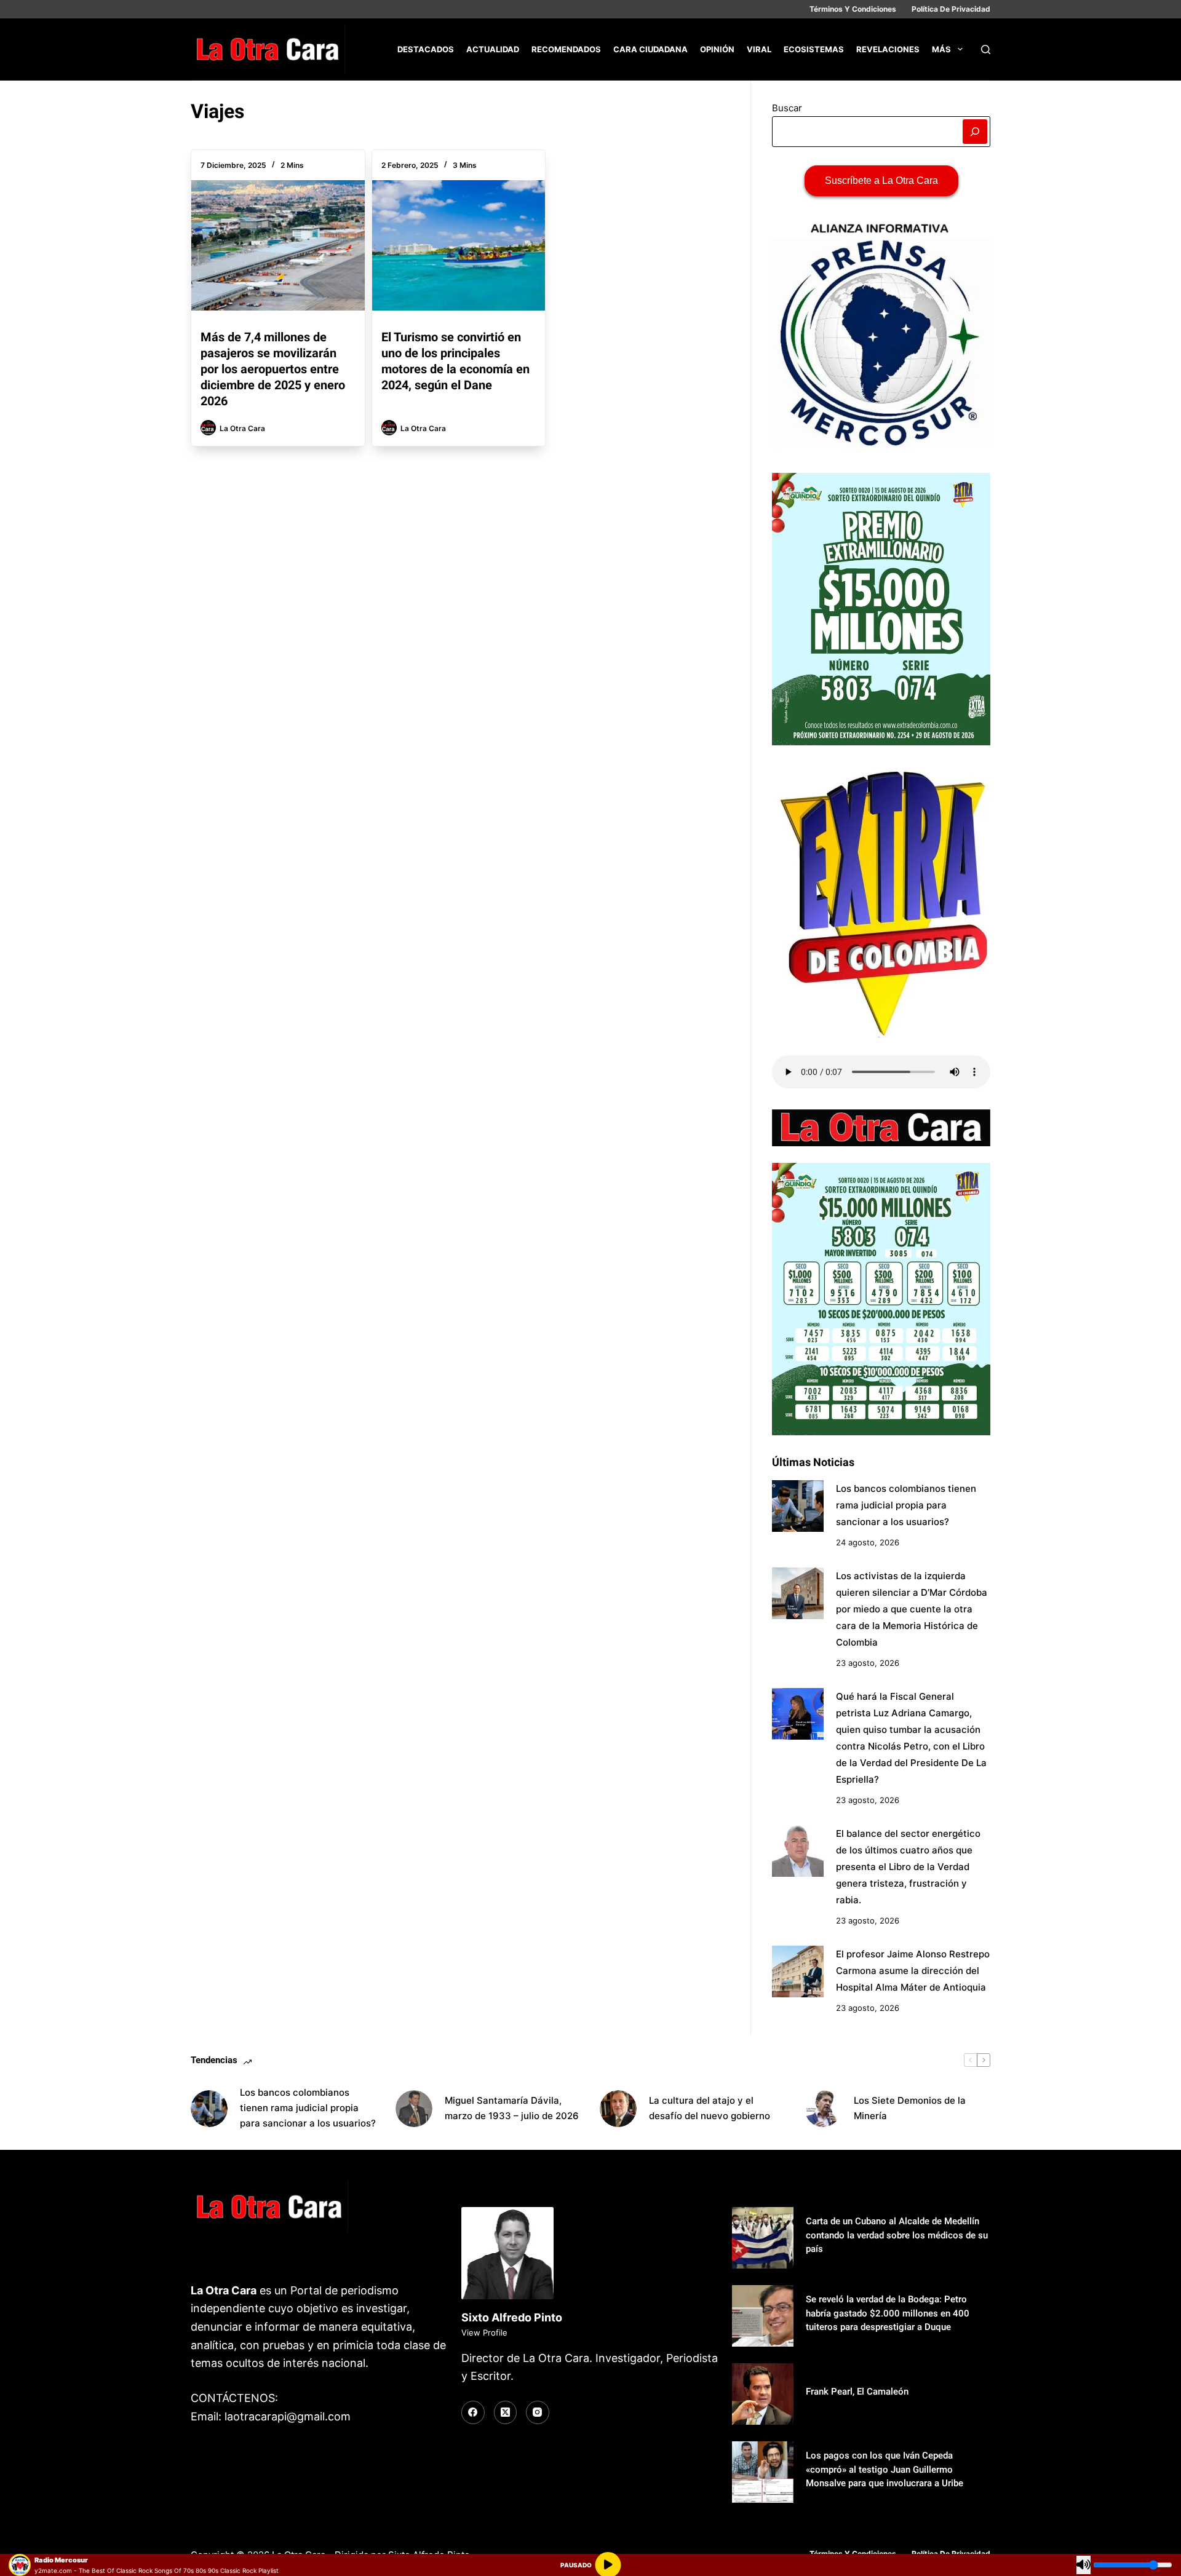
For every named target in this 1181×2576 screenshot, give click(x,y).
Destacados (426, 49)
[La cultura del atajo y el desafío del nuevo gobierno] (618, 2109)
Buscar (787, 108)
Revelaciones (888, 49)
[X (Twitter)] (506, 2412)
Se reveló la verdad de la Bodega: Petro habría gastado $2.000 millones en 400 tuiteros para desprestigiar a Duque (888, 2313)
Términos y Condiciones (853, 9)
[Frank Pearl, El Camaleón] (763, 2394)
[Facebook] (473, 2412)
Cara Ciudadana (650, 49)
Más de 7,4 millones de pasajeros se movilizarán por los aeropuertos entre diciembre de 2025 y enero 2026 (273, 369)
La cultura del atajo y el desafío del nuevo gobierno (710, 2108)
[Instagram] (538, 2412)
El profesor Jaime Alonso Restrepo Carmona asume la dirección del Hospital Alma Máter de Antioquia (913, 1971)
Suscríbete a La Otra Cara (881, 180)
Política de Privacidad (951, 9)
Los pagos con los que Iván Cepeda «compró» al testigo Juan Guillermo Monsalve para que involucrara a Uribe (885, 2469)
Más (941, 49)
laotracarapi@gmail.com (288, 2416)
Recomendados (566, 49)
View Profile (484, 2332)
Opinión (717, 49)
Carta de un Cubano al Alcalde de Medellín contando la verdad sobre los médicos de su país (897, 2235)
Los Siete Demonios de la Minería (910, 2108)
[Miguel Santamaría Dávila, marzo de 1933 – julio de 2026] (414, 2109)
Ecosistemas (814, 49)
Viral (759, 49)
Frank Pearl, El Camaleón (857, 2392)
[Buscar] (986, 50)
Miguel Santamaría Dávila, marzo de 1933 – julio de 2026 (512, 2108)
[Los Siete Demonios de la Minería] (823, 2109)
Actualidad (493, 49)
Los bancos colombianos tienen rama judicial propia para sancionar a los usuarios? (906, 1505)
